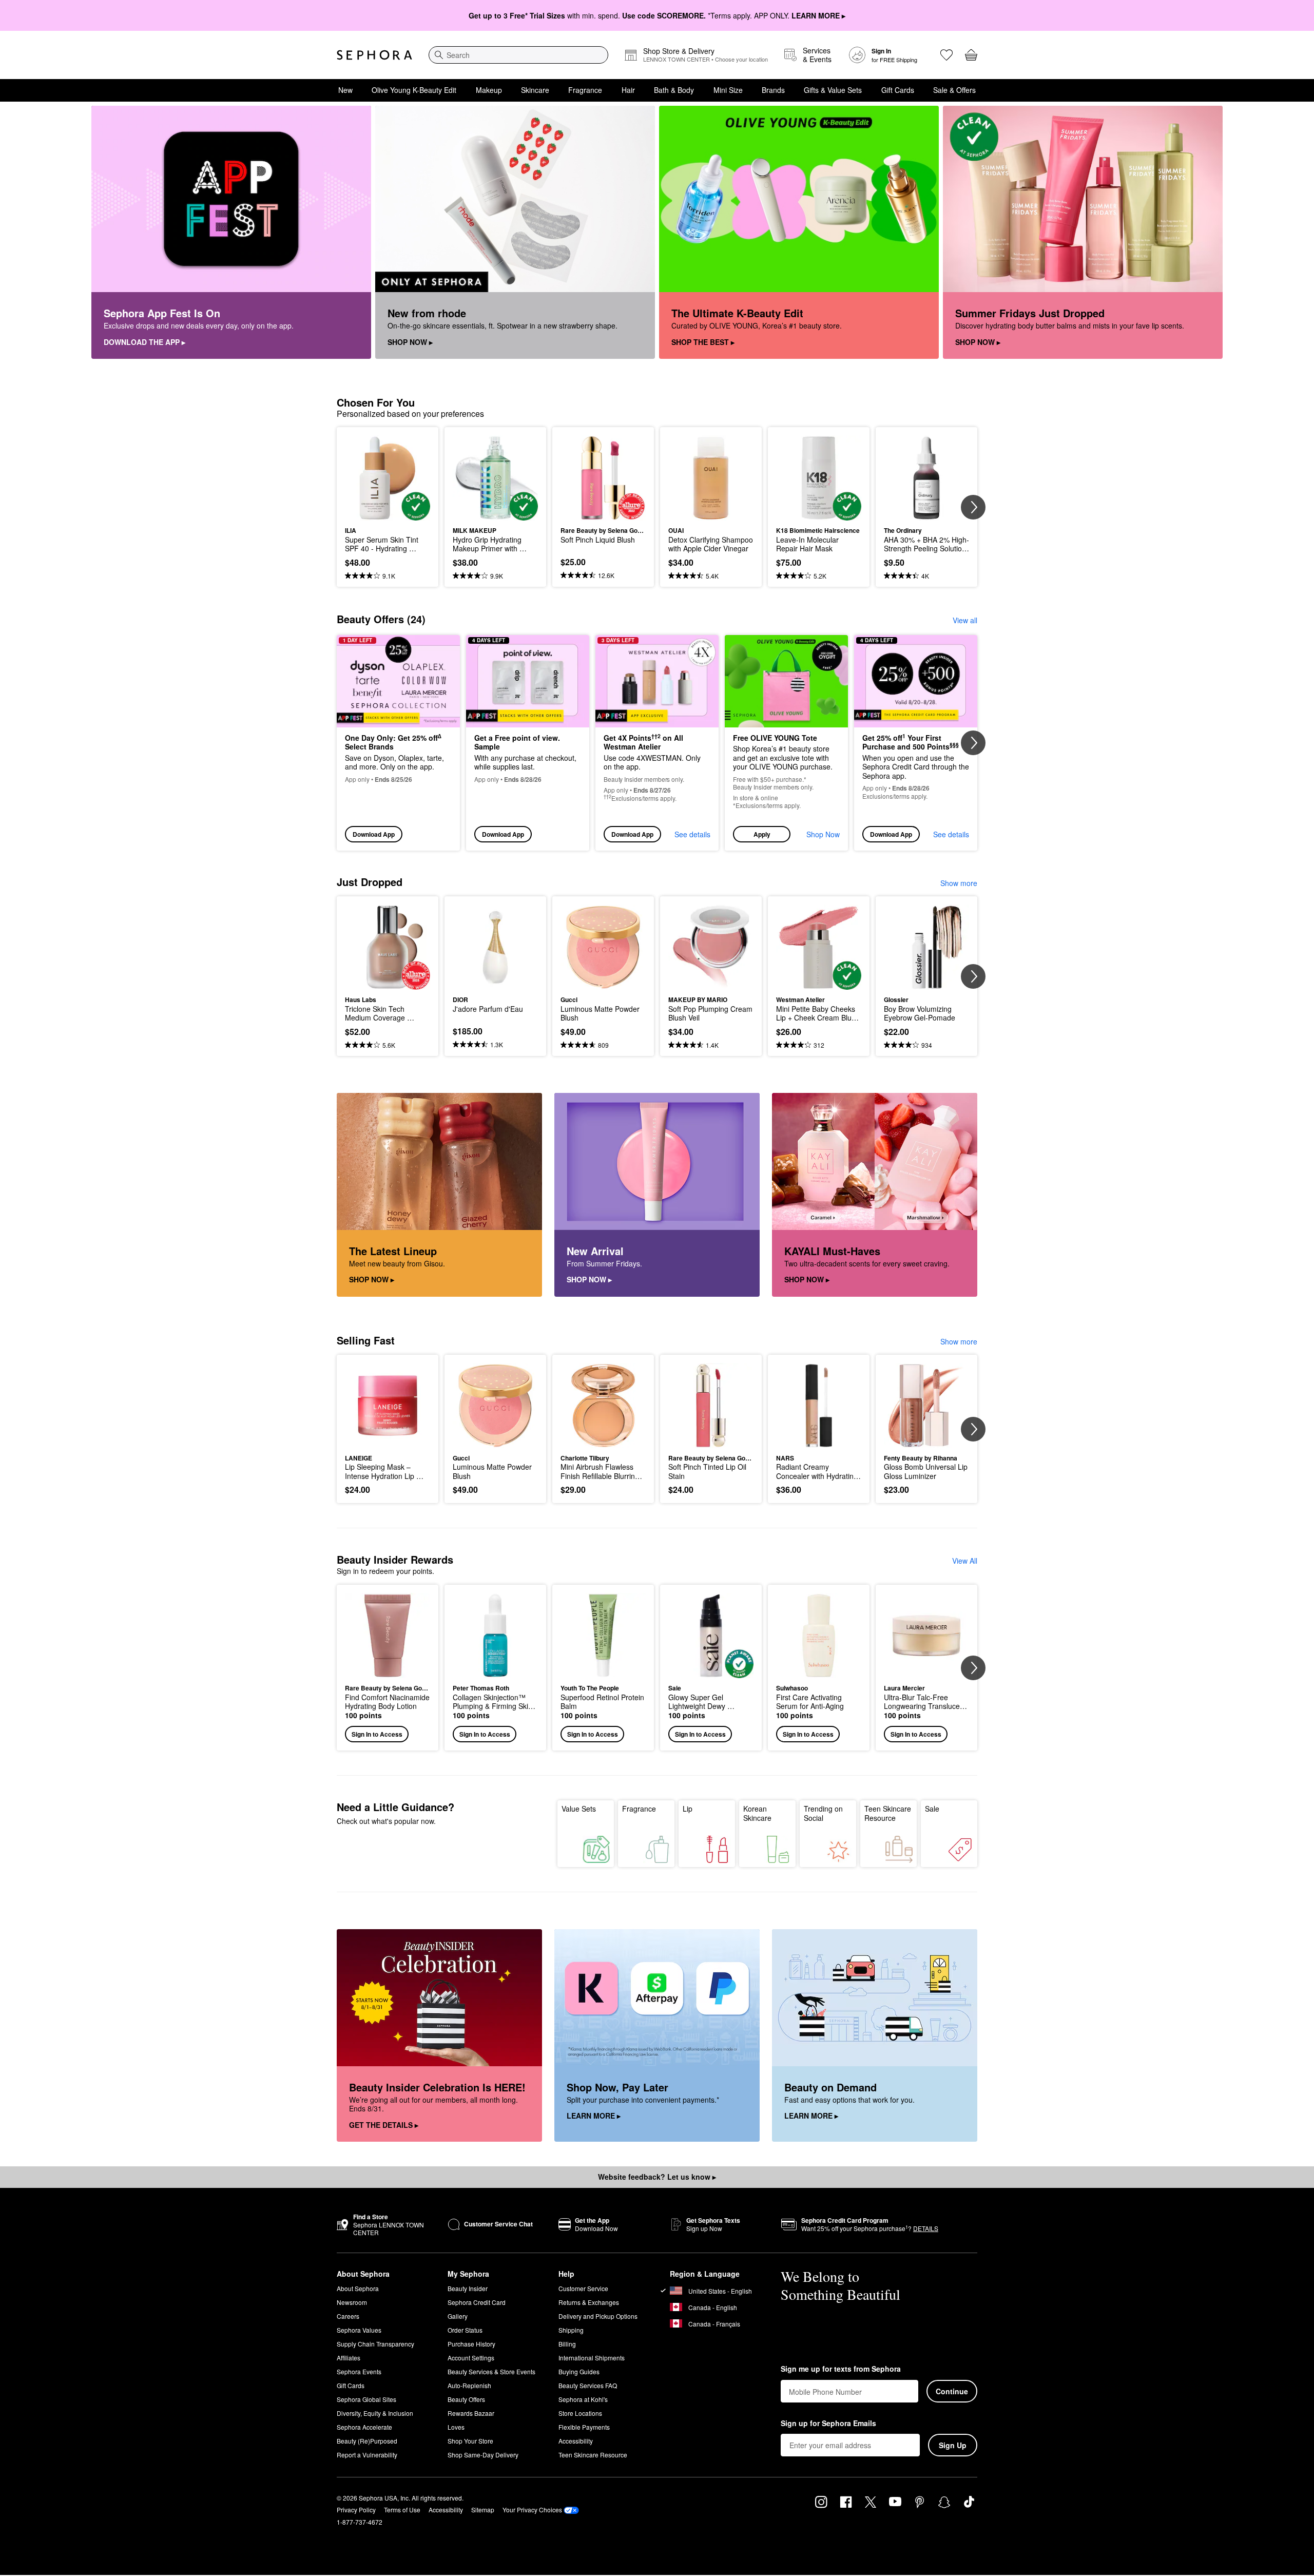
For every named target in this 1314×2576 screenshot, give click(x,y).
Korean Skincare (757, 1813)
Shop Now (823, 834)
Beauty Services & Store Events (491, 2371)
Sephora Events (359, 2371)
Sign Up (953, 2445)
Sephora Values (359, 2330)
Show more (959, 883)
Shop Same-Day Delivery (483, 2455)
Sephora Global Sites (366, 2399)
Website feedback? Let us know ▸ (657, 2177)
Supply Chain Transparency (375, 2344)
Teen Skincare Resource (888, 1813)
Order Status (465, 2330)
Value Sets (579, 1809)
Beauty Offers (466, 2399)
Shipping (571, 2330)
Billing (567, 2344)
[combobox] (518, 55)
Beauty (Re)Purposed (367, 2441)
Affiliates (349, 2358)
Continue (952, 2391)
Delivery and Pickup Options (598, 2316)
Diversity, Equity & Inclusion (375, 2413)
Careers (348, 2316)
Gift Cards (898, 90)
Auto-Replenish (469, 2385)
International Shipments (592, 2358)
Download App (374, 834)
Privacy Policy (356, 2510)
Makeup (489, 90)
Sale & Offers (954, 90)
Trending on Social (823, 1813)
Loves (456, 2427)
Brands (773, 90)
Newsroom (352, 2302)
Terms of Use (402, 2510)
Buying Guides (579, 2371)
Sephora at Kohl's (583, 2399)
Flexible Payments (584, 2427)
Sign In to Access (377, 1734)
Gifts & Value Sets (833, 90)
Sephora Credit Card (477, 2302)
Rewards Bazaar (471, 2413)
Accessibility (576, 2441)
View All (965, 1561)
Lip (688, 1809)
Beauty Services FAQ (588, 2385)
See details (692, 834)
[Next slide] (973, 507)
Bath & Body (674, 90)
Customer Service (583, 2288)
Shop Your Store (470, 2441)
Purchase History (471, 2344)
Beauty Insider (468, 2288)
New (345, 90)
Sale (932, 1809)
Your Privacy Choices (532, 2510)
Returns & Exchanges (589, 2302)
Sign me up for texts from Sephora (841, 2369)
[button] (786, 743)
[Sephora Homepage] (374, 55)
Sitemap (483, 2510)
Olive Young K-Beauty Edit (414, 90)
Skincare (535, 90)
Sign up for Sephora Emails (828, 2424)
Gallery (458, 2316)
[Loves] (946, 55)
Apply (762, 834)
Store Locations (580, 2413)
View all (965, 620)
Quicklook (388, 513)
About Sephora (358, 2288)
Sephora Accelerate (364, 2427)
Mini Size (728, 90)
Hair (628, 90)
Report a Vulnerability (367, 2455)
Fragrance (585, 90)
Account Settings (471, 2358)
